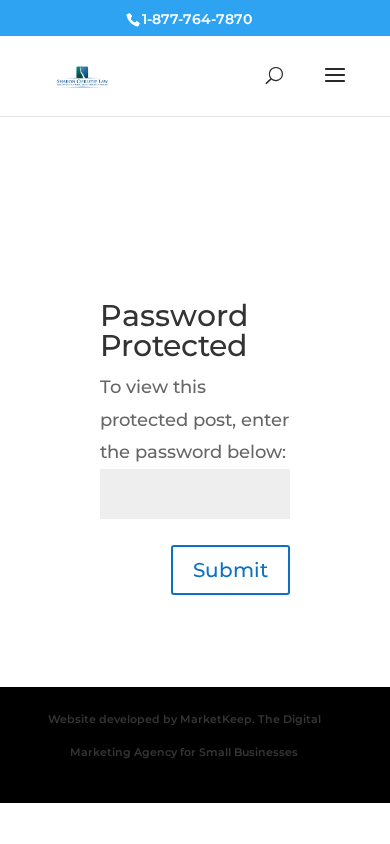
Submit (230, 570)
